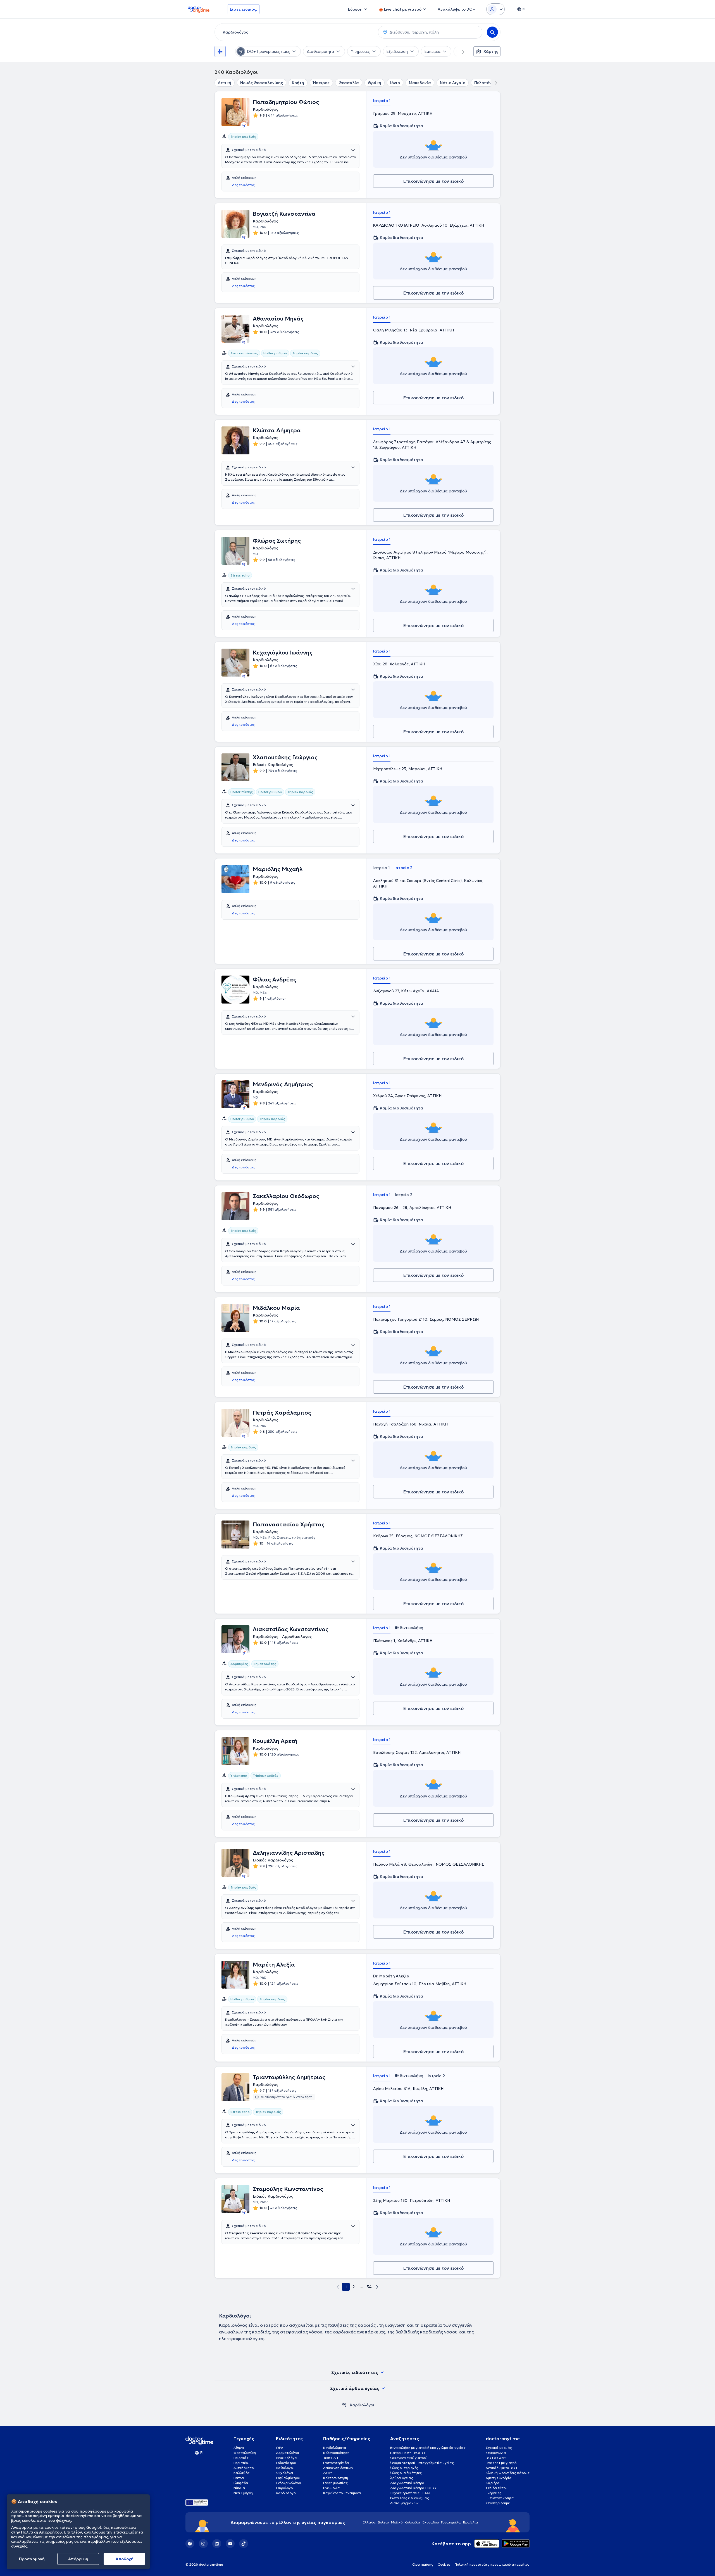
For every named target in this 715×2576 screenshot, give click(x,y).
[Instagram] (203, 2544)
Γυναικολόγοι (287, 2458)
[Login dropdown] (495, 9)
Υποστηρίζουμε (498, 2503)
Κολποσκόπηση (336, 2478)
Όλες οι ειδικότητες (406, 2473)
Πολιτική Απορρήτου (41, 2532)
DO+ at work (496, 2458)
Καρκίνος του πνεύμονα (342, 2493)
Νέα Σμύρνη (243, 2493)
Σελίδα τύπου (497, 2488)
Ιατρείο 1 (382, 101)
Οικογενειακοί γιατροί (408, 2458)
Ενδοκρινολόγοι (289, 2483)
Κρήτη (298, 83)
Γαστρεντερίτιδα (336, 2463)
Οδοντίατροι (286, 2463)
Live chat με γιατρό (501, 2463)
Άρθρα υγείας (402, 2478)
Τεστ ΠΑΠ (331, 2458)
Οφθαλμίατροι (288, 2478)
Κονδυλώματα (335, 2448)
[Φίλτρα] (220, 51)
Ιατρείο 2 (403, 868)
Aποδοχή (125, 2559)
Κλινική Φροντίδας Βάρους (508, 2473)
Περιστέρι (241, 2463)
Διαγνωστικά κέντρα (407, 2483)
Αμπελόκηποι (244, 2468)
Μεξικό (397, 2522)
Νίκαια (239, 2488)
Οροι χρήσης (423, 2564)
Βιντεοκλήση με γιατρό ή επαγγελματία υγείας (428, 2448)
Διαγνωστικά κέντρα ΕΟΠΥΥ (413, 2488)
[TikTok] (244, 2544)
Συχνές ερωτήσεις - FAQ (410, 2493)
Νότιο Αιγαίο (453, 83)
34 (369, 2287)
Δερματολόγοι (288, 2453)
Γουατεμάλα (451, 2522)
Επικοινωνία (496, 2453)
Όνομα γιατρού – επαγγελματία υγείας (422, 2463)
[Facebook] (190, 2544)
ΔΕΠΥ (328, 2473)
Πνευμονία (332, 2488)
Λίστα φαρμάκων (404, 2503)
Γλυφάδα (241, 2483)
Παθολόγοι (285, 2468)
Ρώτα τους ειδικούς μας (410, 2498)
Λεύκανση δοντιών (338, 2468)
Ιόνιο (395, 83)
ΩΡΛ (280, 2448)
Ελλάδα (369, 2522)
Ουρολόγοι (285, 2488)
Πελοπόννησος (489, 83)
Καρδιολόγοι (286, 2493)
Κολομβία (413, 2522)
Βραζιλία (471, 2522)
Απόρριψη (78, 2559)
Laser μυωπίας (335, 2483)
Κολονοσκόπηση (336, 2453)
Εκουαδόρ (431, 2522)
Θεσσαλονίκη (245, 2453)
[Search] (492, 32)
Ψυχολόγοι (285, 2473)
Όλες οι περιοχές (404, 2468)
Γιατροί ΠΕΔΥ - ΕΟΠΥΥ (408, 2453)
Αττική (225, 83)
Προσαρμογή (32, 2559)
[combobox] (295, 32)
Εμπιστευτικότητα (500, 2498)
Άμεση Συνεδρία (499, 2478)
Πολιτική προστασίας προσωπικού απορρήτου (492, 2564)
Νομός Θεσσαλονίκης (262, 83)
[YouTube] (230, 2544)
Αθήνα (239, 2448)
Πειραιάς (241, 2458)
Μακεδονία (420, 83)
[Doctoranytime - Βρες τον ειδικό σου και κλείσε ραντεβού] (344, 2405)
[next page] (377, 2287)
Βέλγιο (383, 2522)
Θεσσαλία (349, 83)
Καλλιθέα (242, 2473)
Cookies (444, 2564)
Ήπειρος (321, 83)
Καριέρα (493, 2483)
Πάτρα (239, 2478)
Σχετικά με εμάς (499, 2448)
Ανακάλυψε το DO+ (502, 2468)
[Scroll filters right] (460, 51)
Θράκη (375, 83)
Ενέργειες (494, 2493)
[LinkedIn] (217, 2544)
